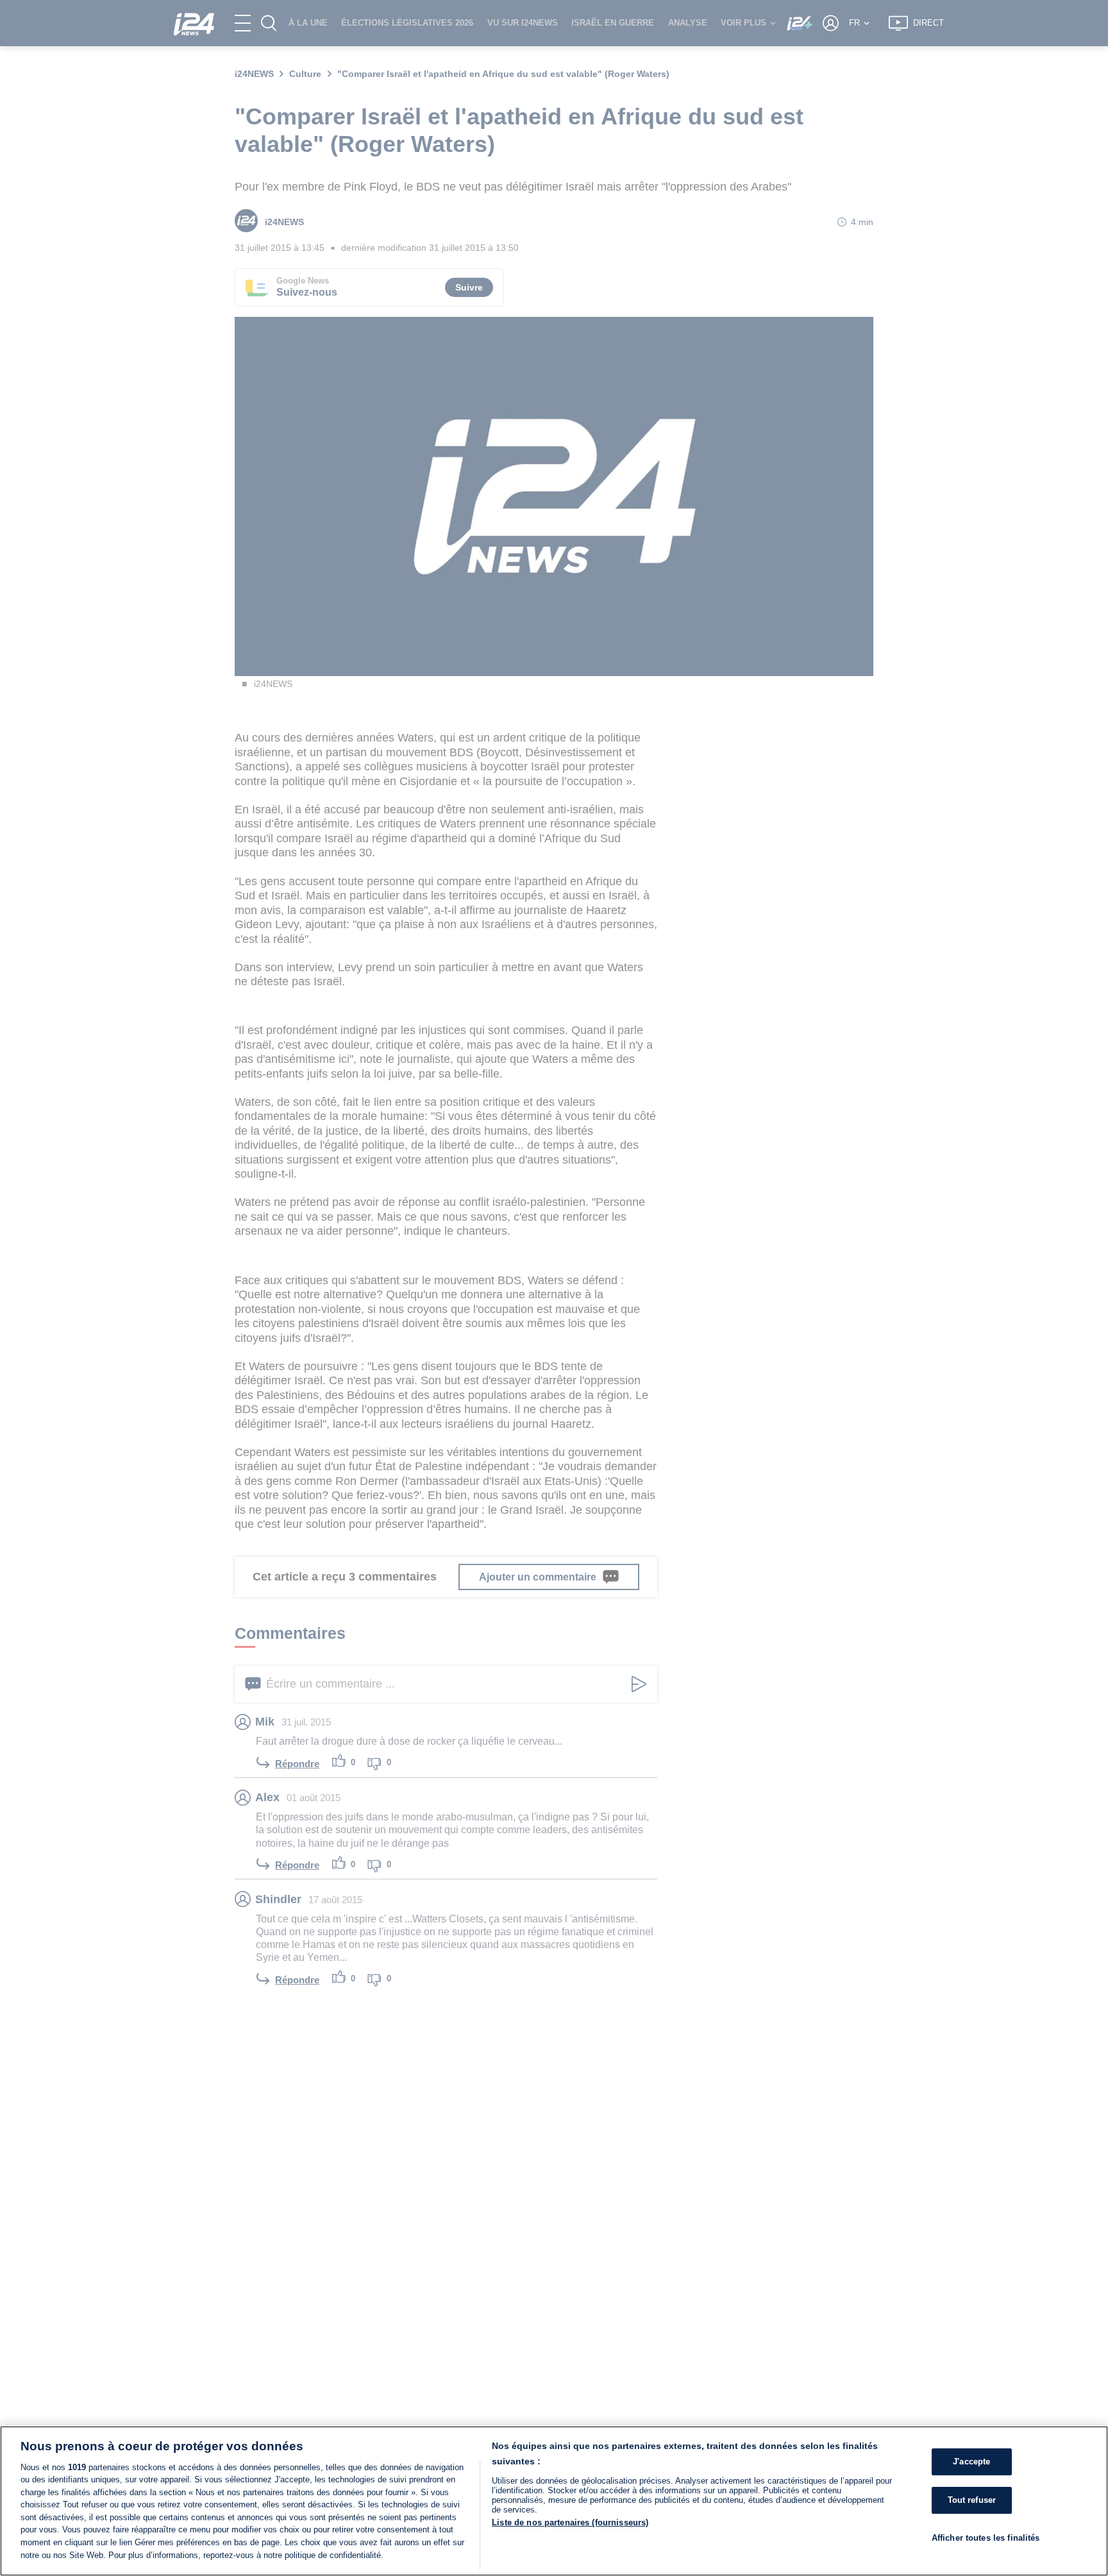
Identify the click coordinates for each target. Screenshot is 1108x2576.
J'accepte (971, 2462)
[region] (554, 2501)
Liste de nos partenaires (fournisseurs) (570, 2522)
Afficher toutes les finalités (986, 2537)
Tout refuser (972, 2500)
